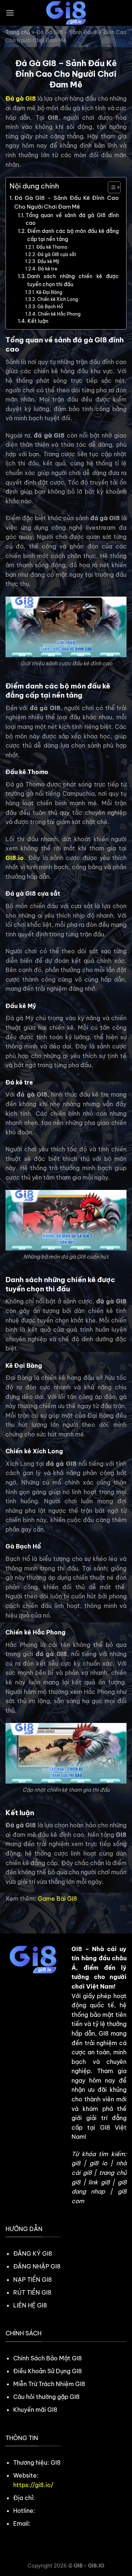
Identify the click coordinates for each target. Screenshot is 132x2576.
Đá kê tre (48, 269)
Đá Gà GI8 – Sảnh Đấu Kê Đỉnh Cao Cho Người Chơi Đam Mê (67, 202)
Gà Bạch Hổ (51, 307)
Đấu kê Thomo (52, 247)
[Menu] (10, 13)
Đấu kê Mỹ (49, 261)
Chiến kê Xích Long (58, 299)
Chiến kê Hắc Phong (60, 314)
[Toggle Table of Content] (111, 187)
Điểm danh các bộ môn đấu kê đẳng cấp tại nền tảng (73, 235)
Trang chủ (18, 32)
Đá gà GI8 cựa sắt (57, 254)
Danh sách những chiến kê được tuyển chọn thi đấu (73, 280)
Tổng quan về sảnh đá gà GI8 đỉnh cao (72, 219)
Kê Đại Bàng (50, 292)
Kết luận (38, 321)
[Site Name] (66, 13)
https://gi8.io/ (33, 2485)
